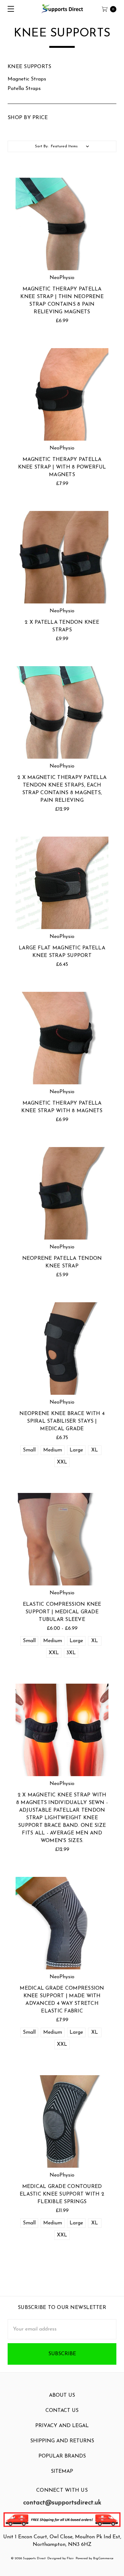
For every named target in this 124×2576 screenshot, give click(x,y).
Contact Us (62, 2411)
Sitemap (62, 2471)
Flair (70, 2558)
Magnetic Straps (27, 79)
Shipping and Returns (62, 2441)
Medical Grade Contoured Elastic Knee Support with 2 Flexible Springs (62, 2194)
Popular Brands (62, 2456)
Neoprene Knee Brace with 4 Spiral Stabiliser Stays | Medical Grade (62, 1421)
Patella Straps (24, 89)
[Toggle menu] (9, 9)
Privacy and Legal (62, 2426)
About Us (62, 2395)
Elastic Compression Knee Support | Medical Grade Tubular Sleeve (62, 1612)
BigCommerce (103, 2558)
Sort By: (42, 146)
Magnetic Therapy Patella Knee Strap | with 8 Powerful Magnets (62, 467)
